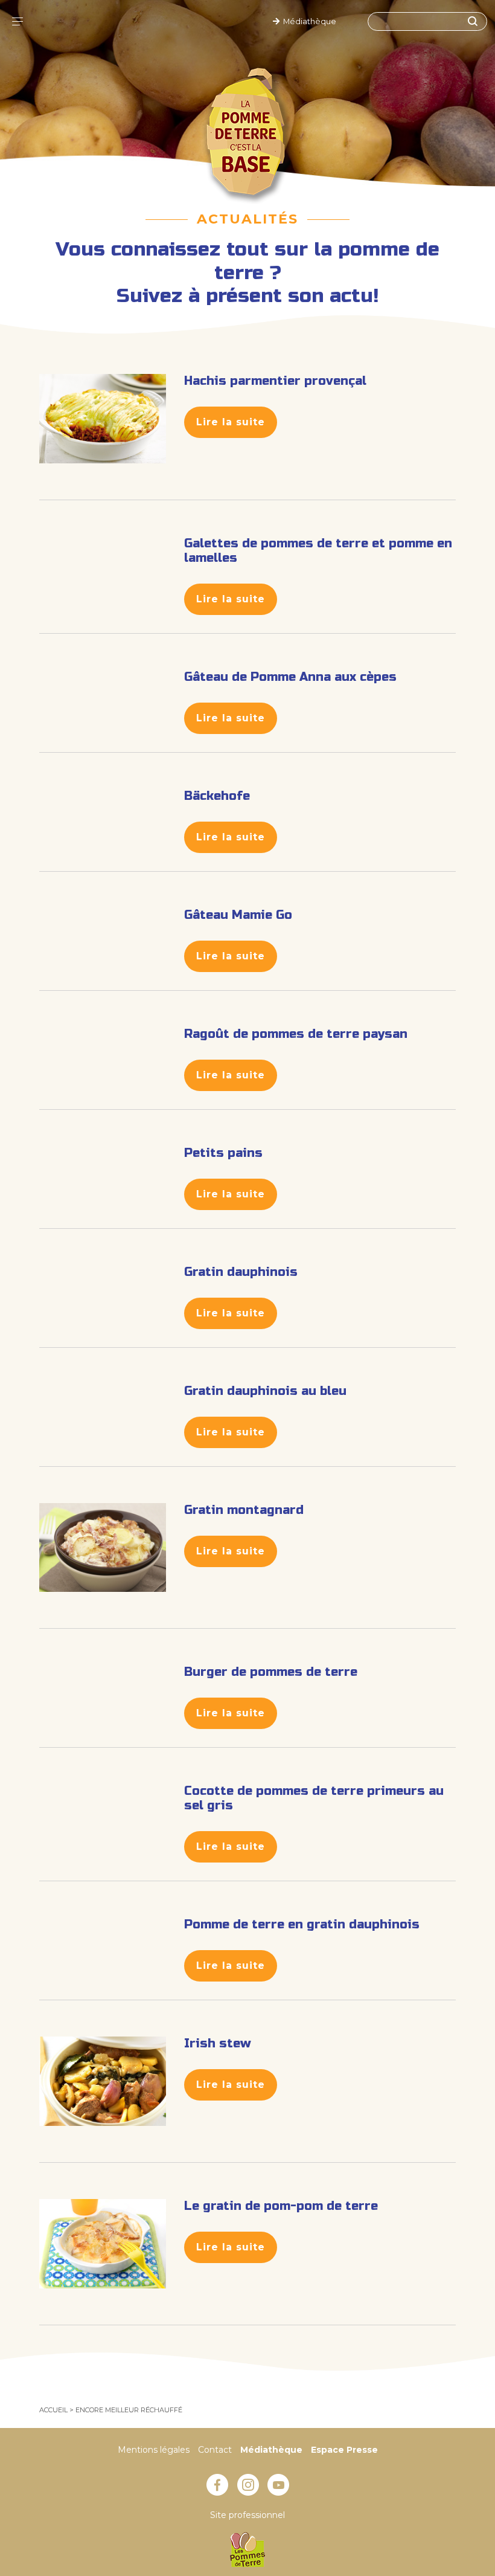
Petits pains (223, 1153)
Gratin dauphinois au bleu (265, 1391)
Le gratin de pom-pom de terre (281, 2206)
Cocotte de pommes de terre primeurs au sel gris (314, 1798)
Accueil (53, 2410)
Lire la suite (231, 422)
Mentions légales (154, 2450)
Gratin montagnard (244, 1510)
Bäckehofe (217, 796)
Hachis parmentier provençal (275, 381)
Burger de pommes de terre (271, 1672)
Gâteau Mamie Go (238, 915)
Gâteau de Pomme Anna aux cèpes (290, 677)
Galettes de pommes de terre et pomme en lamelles (318, 551)
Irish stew (218, 2043)
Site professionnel (247, 2515)
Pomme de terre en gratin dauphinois (302, 1924)
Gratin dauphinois (241, 1272)
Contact (215, 2450)
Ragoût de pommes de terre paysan (296, 1034)
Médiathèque (308, 21)
